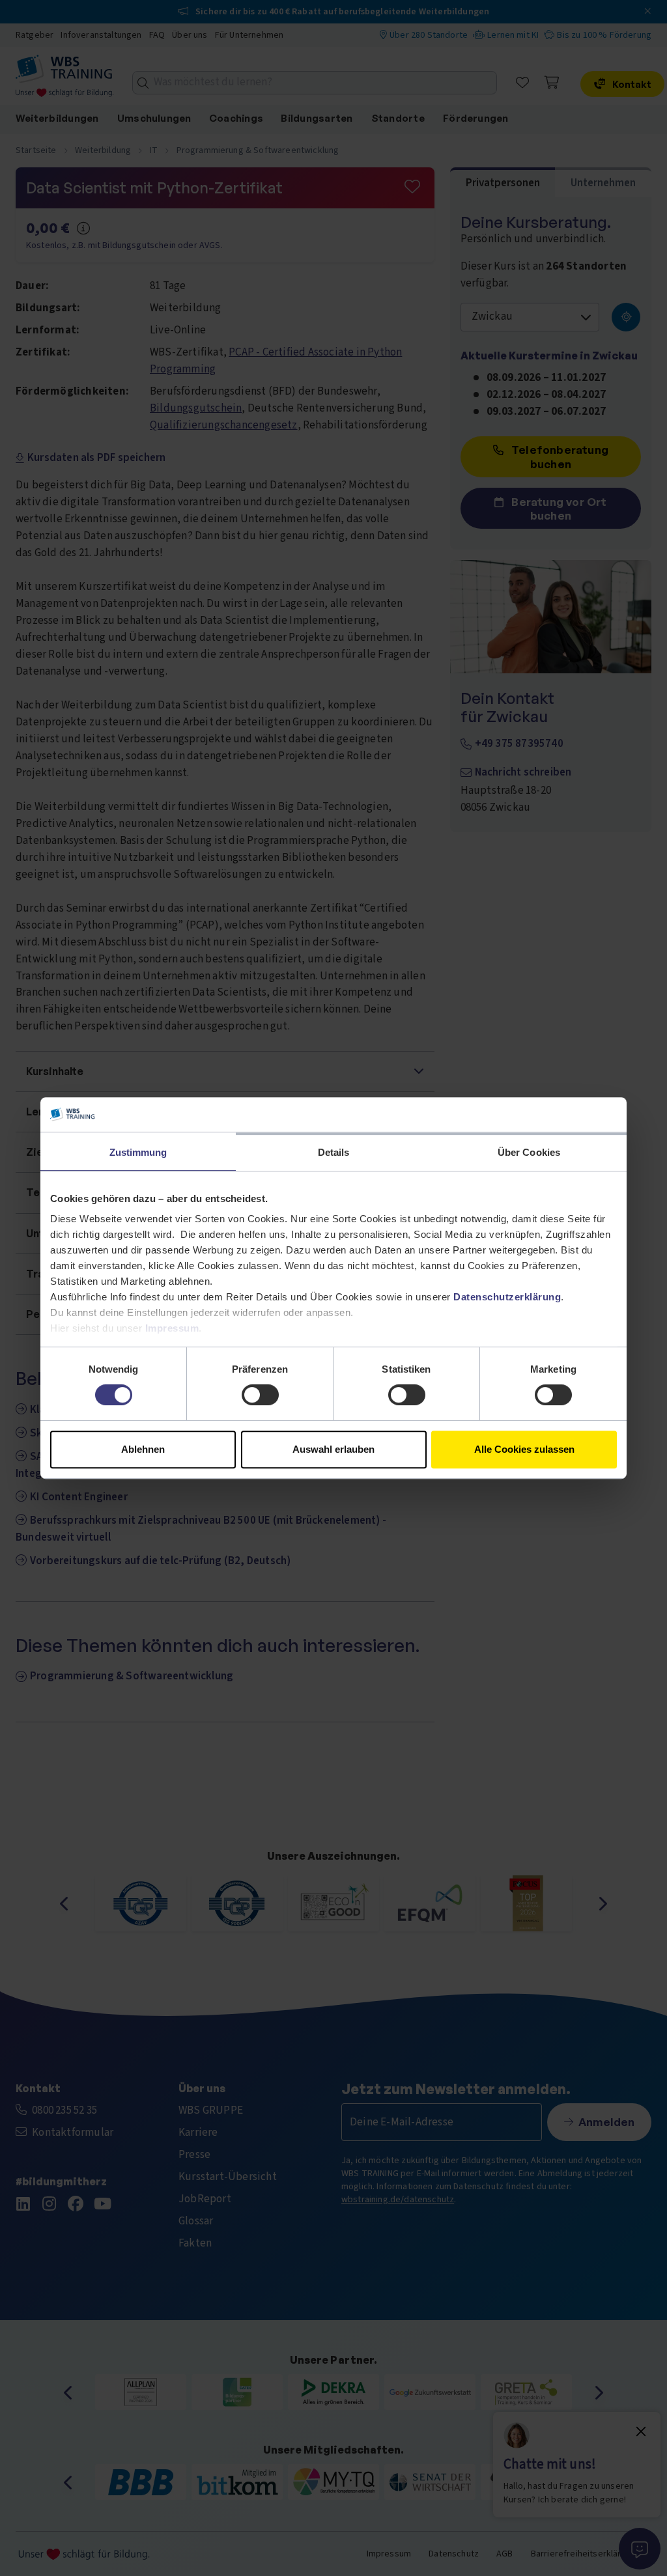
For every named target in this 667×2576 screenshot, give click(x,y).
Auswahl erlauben (333, 1449)
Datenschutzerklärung (507, 1297)
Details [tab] (334, 1152)
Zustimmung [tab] (138, 1152)
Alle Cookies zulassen (524, 1449)
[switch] (260, 1395)
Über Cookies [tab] (529, 1152)
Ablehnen (143, 1449)
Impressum (172, 1328)
